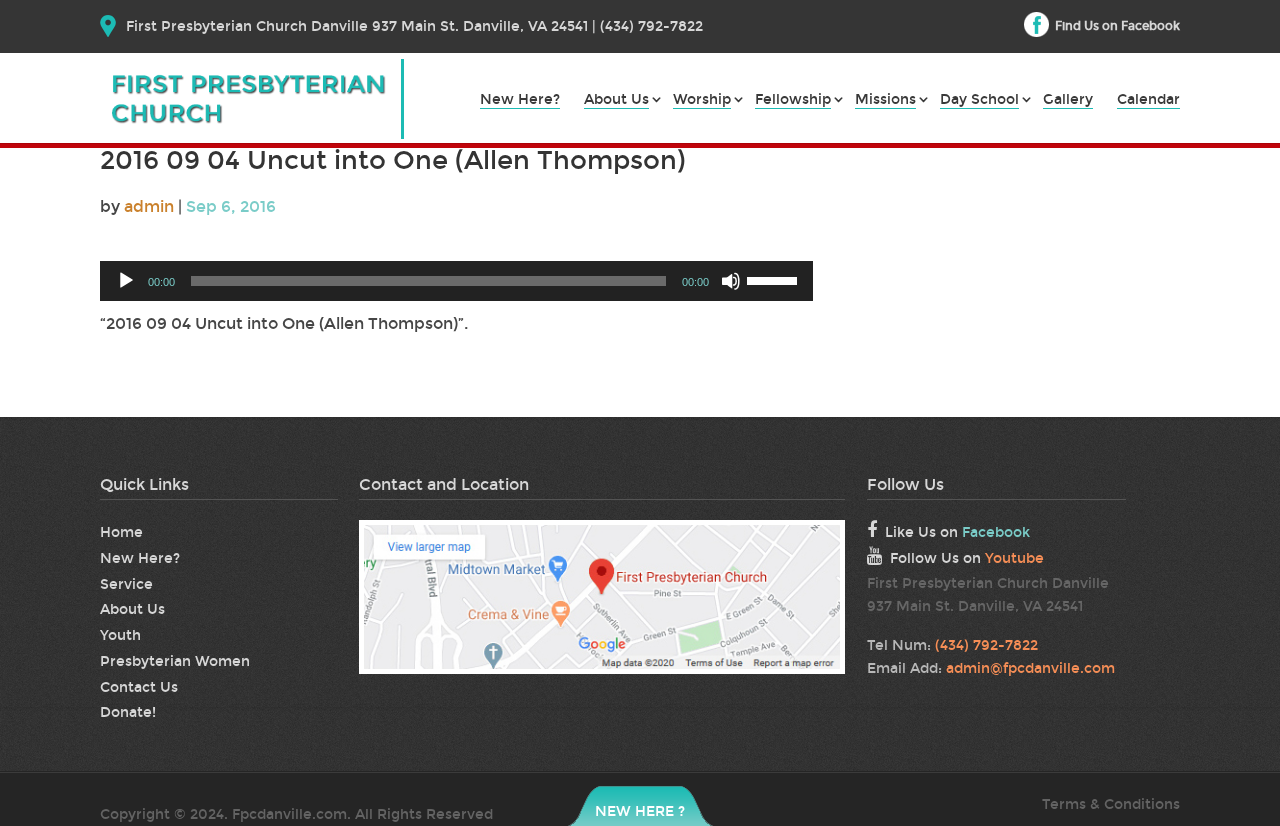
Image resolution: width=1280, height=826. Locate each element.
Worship (702, 100)
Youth (120, 635)
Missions (885, 100)
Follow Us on (967, 558)
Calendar (1148, 100)
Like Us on (957, 532)
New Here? (520, 100)
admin (149, 206)
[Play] (126, 281)
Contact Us (139, 687)
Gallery (1068, 100)
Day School (979, 100)
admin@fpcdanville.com (1030, 668)
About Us (616, 100)
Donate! (128, 712)
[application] (456, 281)
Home (121, 532)
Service (126, 584)
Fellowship (793, 100)
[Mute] (731, 281)
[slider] (775, 279)
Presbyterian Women (175, 661)
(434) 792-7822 (986, 645)
